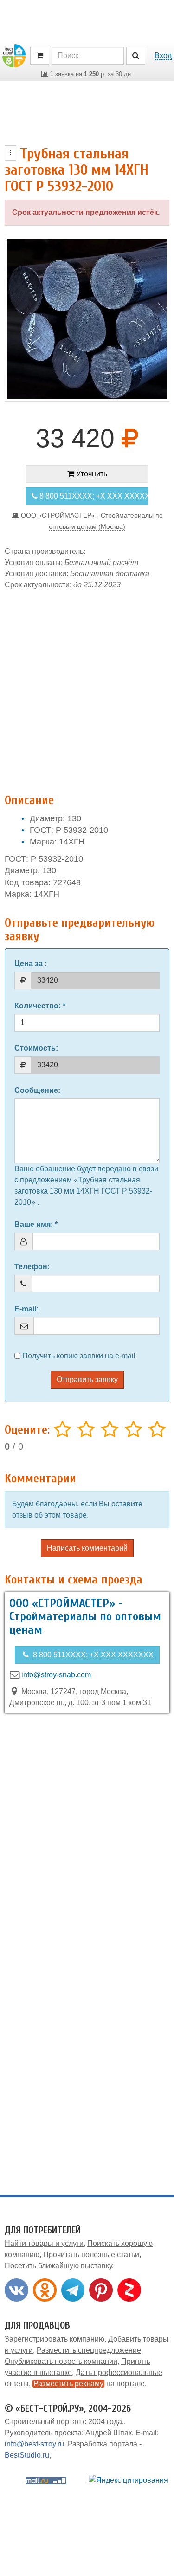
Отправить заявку (87, 1379)
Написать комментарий (87, 1548)
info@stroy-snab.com (56, 1675)
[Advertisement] (87, 687)
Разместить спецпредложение (89, 2350)
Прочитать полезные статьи (91, 2255)
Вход (163, 55)
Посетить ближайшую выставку (58, 2266)
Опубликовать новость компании (61, 2361)
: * (40, 1006)
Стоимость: (36, 1048)
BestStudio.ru (27, 2455)
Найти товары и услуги (44, 2243)
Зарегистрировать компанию (55, 2339)
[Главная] (14, 55)
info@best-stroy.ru (34, 2444)
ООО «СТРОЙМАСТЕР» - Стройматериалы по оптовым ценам (85, 1617)
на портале (89, 2384)
